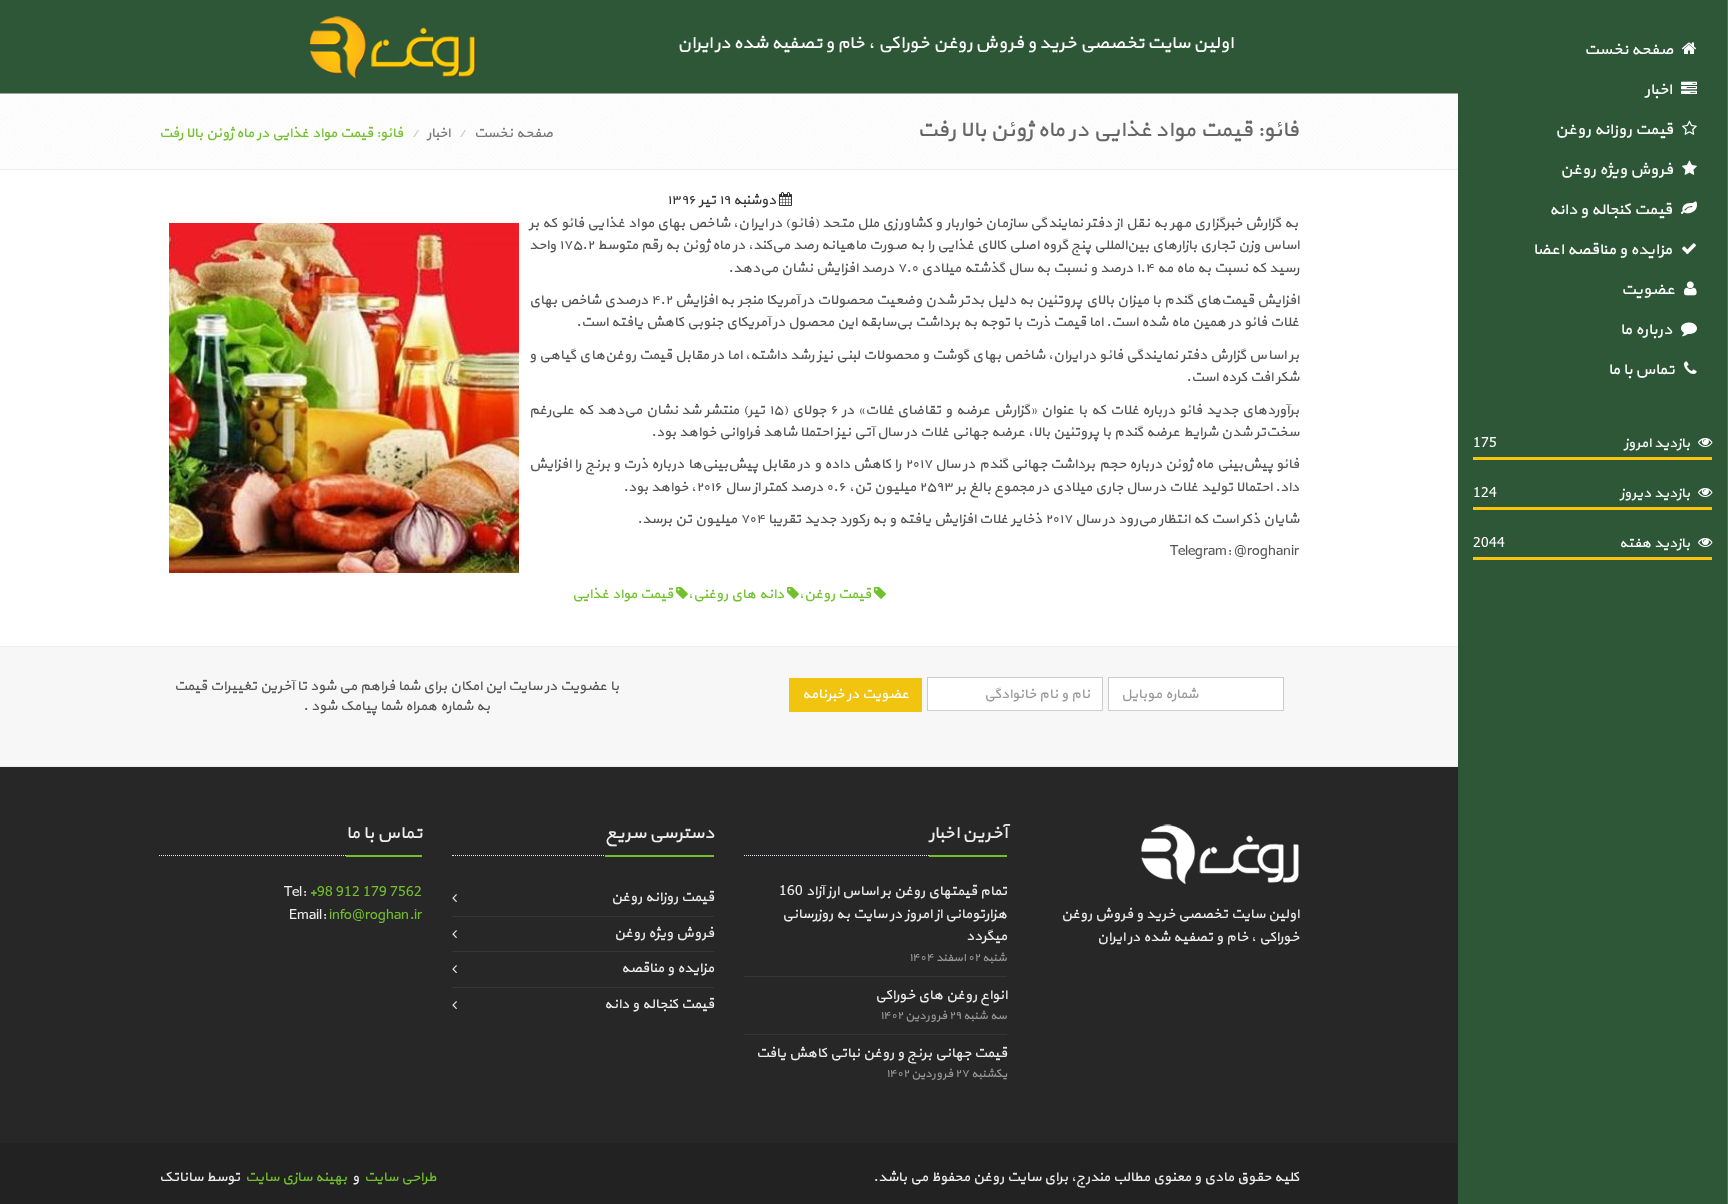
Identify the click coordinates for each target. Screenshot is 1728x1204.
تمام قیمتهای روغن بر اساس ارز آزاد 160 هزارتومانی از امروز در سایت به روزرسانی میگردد (893, 914)
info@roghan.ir (375, 915)
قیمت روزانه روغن (1618, 130)
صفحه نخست (1633, 50)
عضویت (1652, 290)
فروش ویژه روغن (1621, 170)
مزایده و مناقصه (667, 968)
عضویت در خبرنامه (855, 694)
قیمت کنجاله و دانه (1615, 210)
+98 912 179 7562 (365, 892)
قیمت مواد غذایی (624, 594)
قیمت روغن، (836, 594)
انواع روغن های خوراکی (941, 995)
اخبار (1663, 90)
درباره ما (1650, 330)
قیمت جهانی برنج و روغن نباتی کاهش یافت (881, 1053)
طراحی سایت (400, 1177)
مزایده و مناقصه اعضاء (1604, 250)
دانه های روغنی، (737, 594)
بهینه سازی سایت (296, 1177)
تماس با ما (1646, 370)
